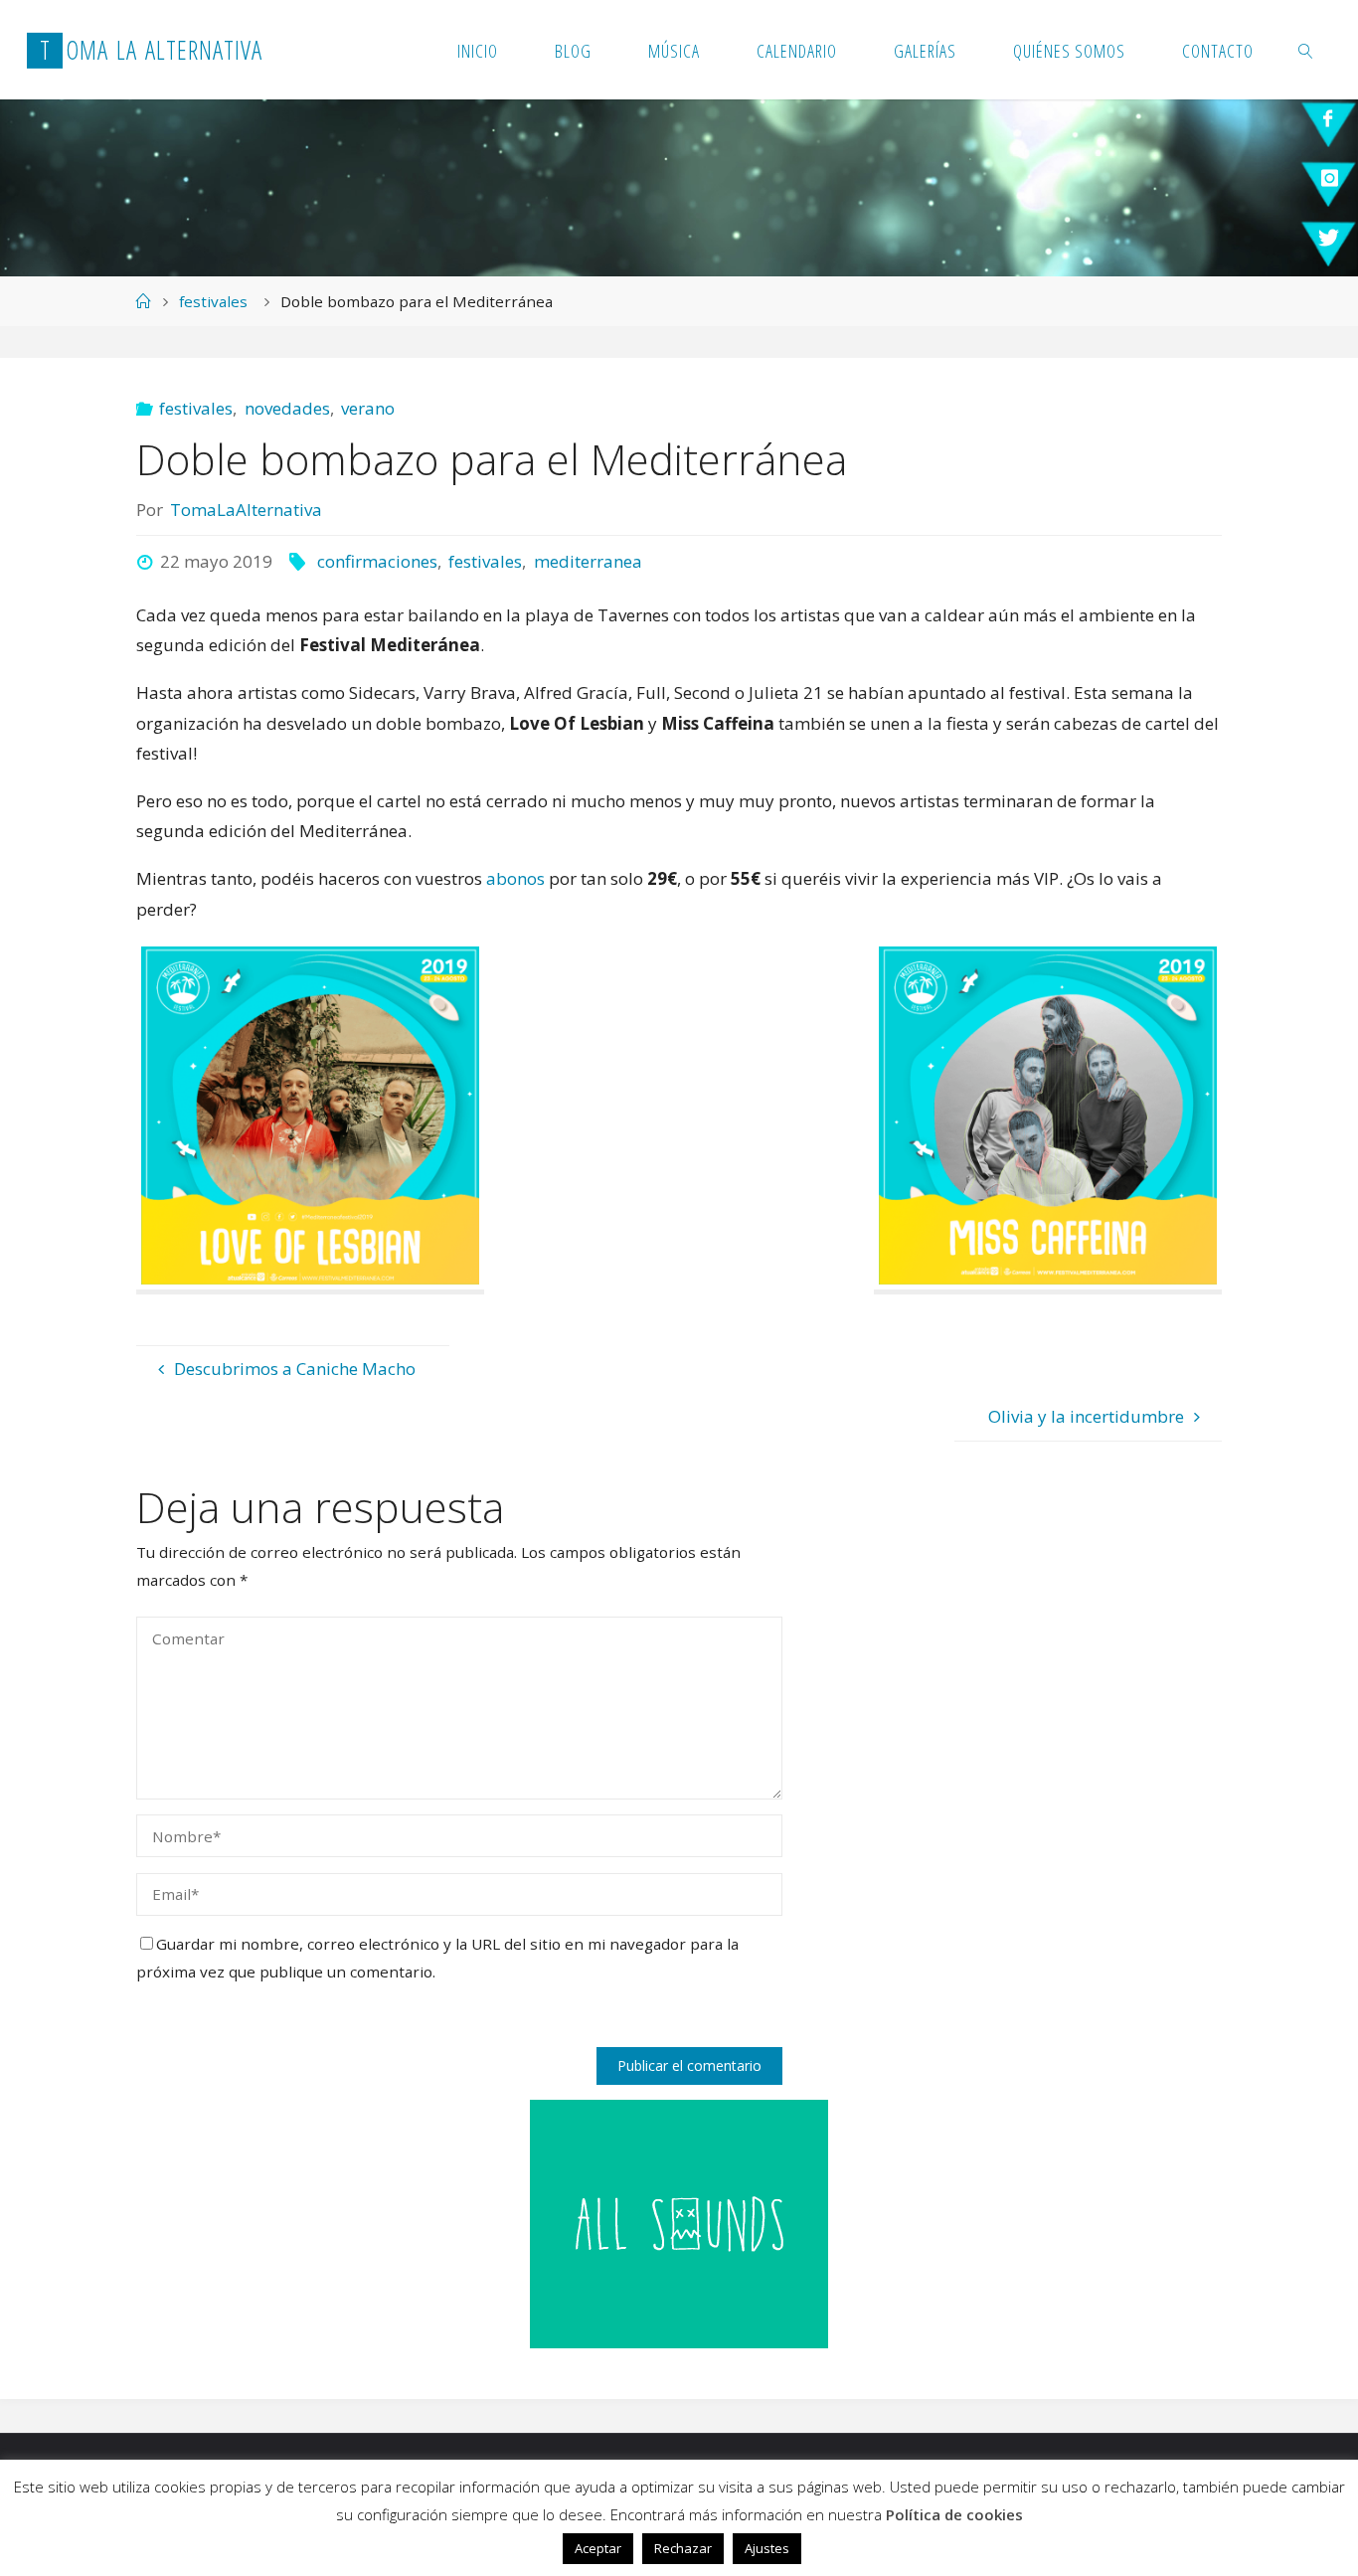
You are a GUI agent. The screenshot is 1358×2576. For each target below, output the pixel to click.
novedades (287, 408)
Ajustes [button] (767, 2548)
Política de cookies (954, 2514)
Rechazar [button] (683, 2548)
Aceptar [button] (598, 2548)
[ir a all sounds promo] (679, 2223)
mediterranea (588, 561)
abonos (515, 878)
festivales (213, 301)
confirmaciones (377, 561)
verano (368, 408)
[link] (1307, 50)
